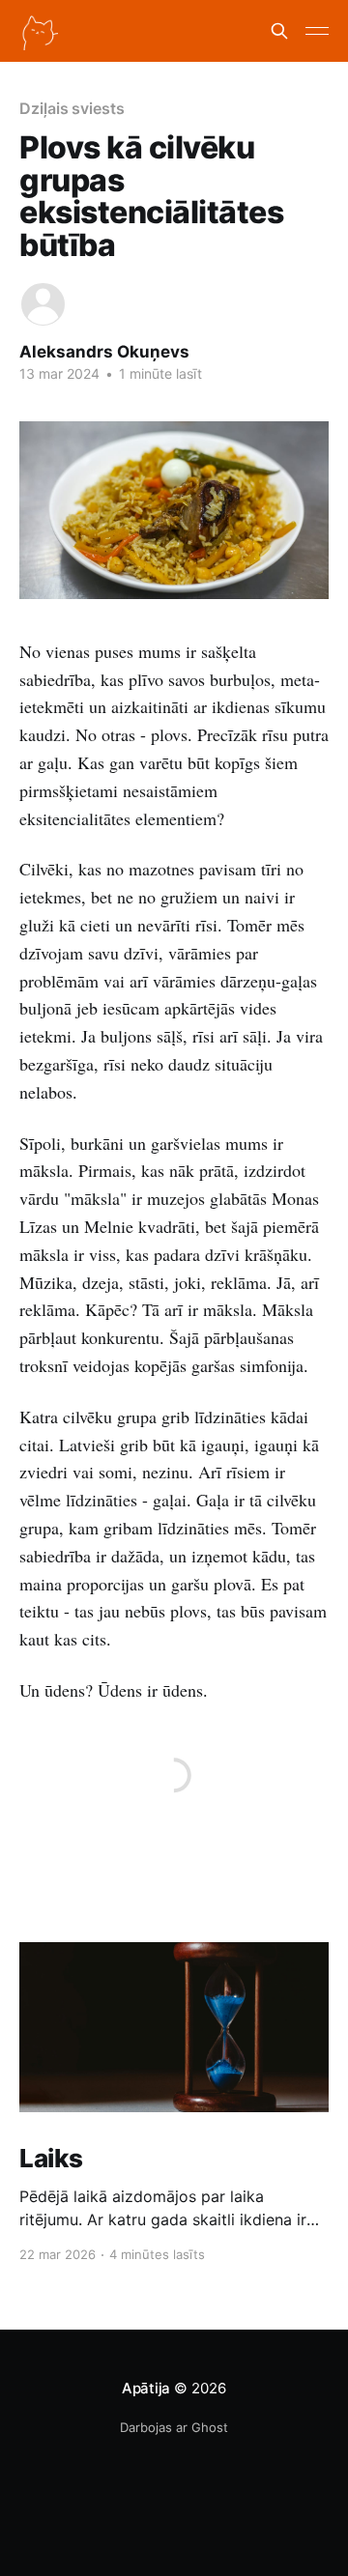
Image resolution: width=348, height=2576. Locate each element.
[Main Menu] (317, 31)
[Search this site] (279, 31)
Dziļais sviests (72, 108)
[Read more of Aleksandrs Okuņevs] (43, 305)
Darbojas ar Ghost (174, 2427)
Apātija (146, 2388)
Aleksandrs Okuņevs (104, 352)
